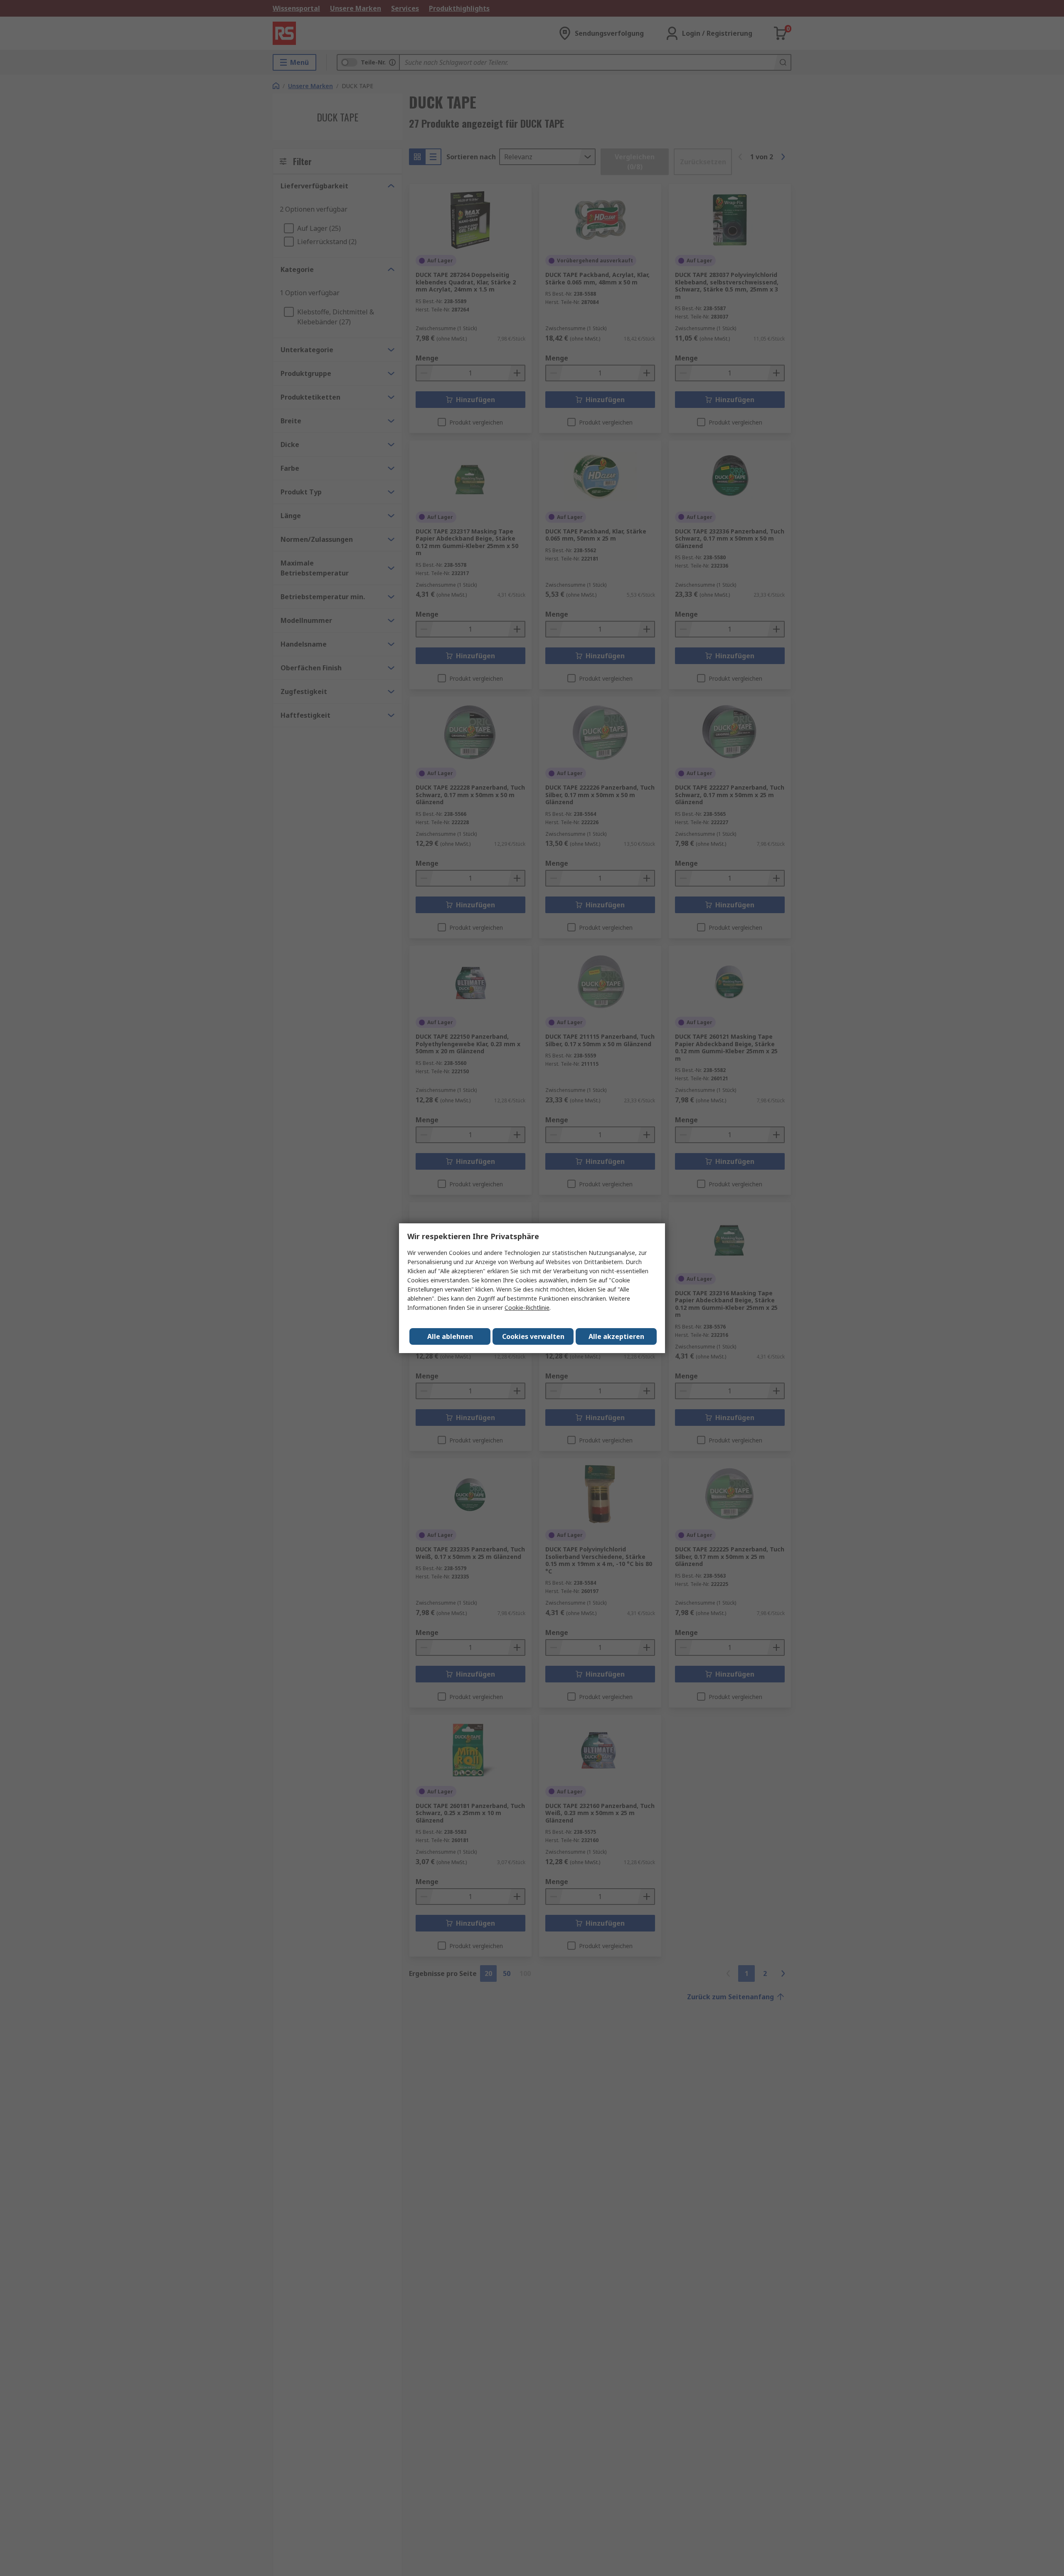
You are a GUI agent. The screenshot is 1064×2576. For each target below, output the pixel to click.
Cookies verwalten (533, 1336)
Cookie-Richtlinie (527, 1308)
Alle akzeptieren (616, 1336)
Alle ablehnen (450, 1336)
